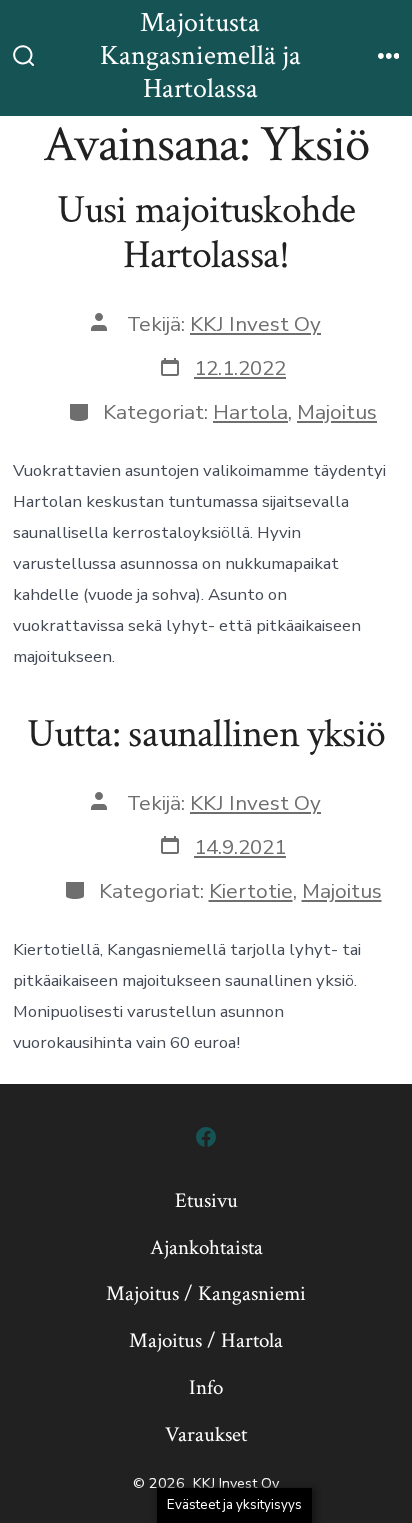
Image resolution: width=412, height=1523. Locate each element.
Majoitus (337, 412)
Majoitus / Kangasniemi (206, 1293)
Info (206, 1387)
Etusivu (206, 1200)
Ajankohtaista (206, 1247)
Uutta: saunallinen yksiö (206, 734)
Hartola (250, 412)
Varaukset (206, 1434)
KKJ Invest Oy (255, 324)
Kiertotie (251, 891)
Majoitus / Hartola (206, 1340)
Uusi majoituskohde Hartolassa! (206, 233)
